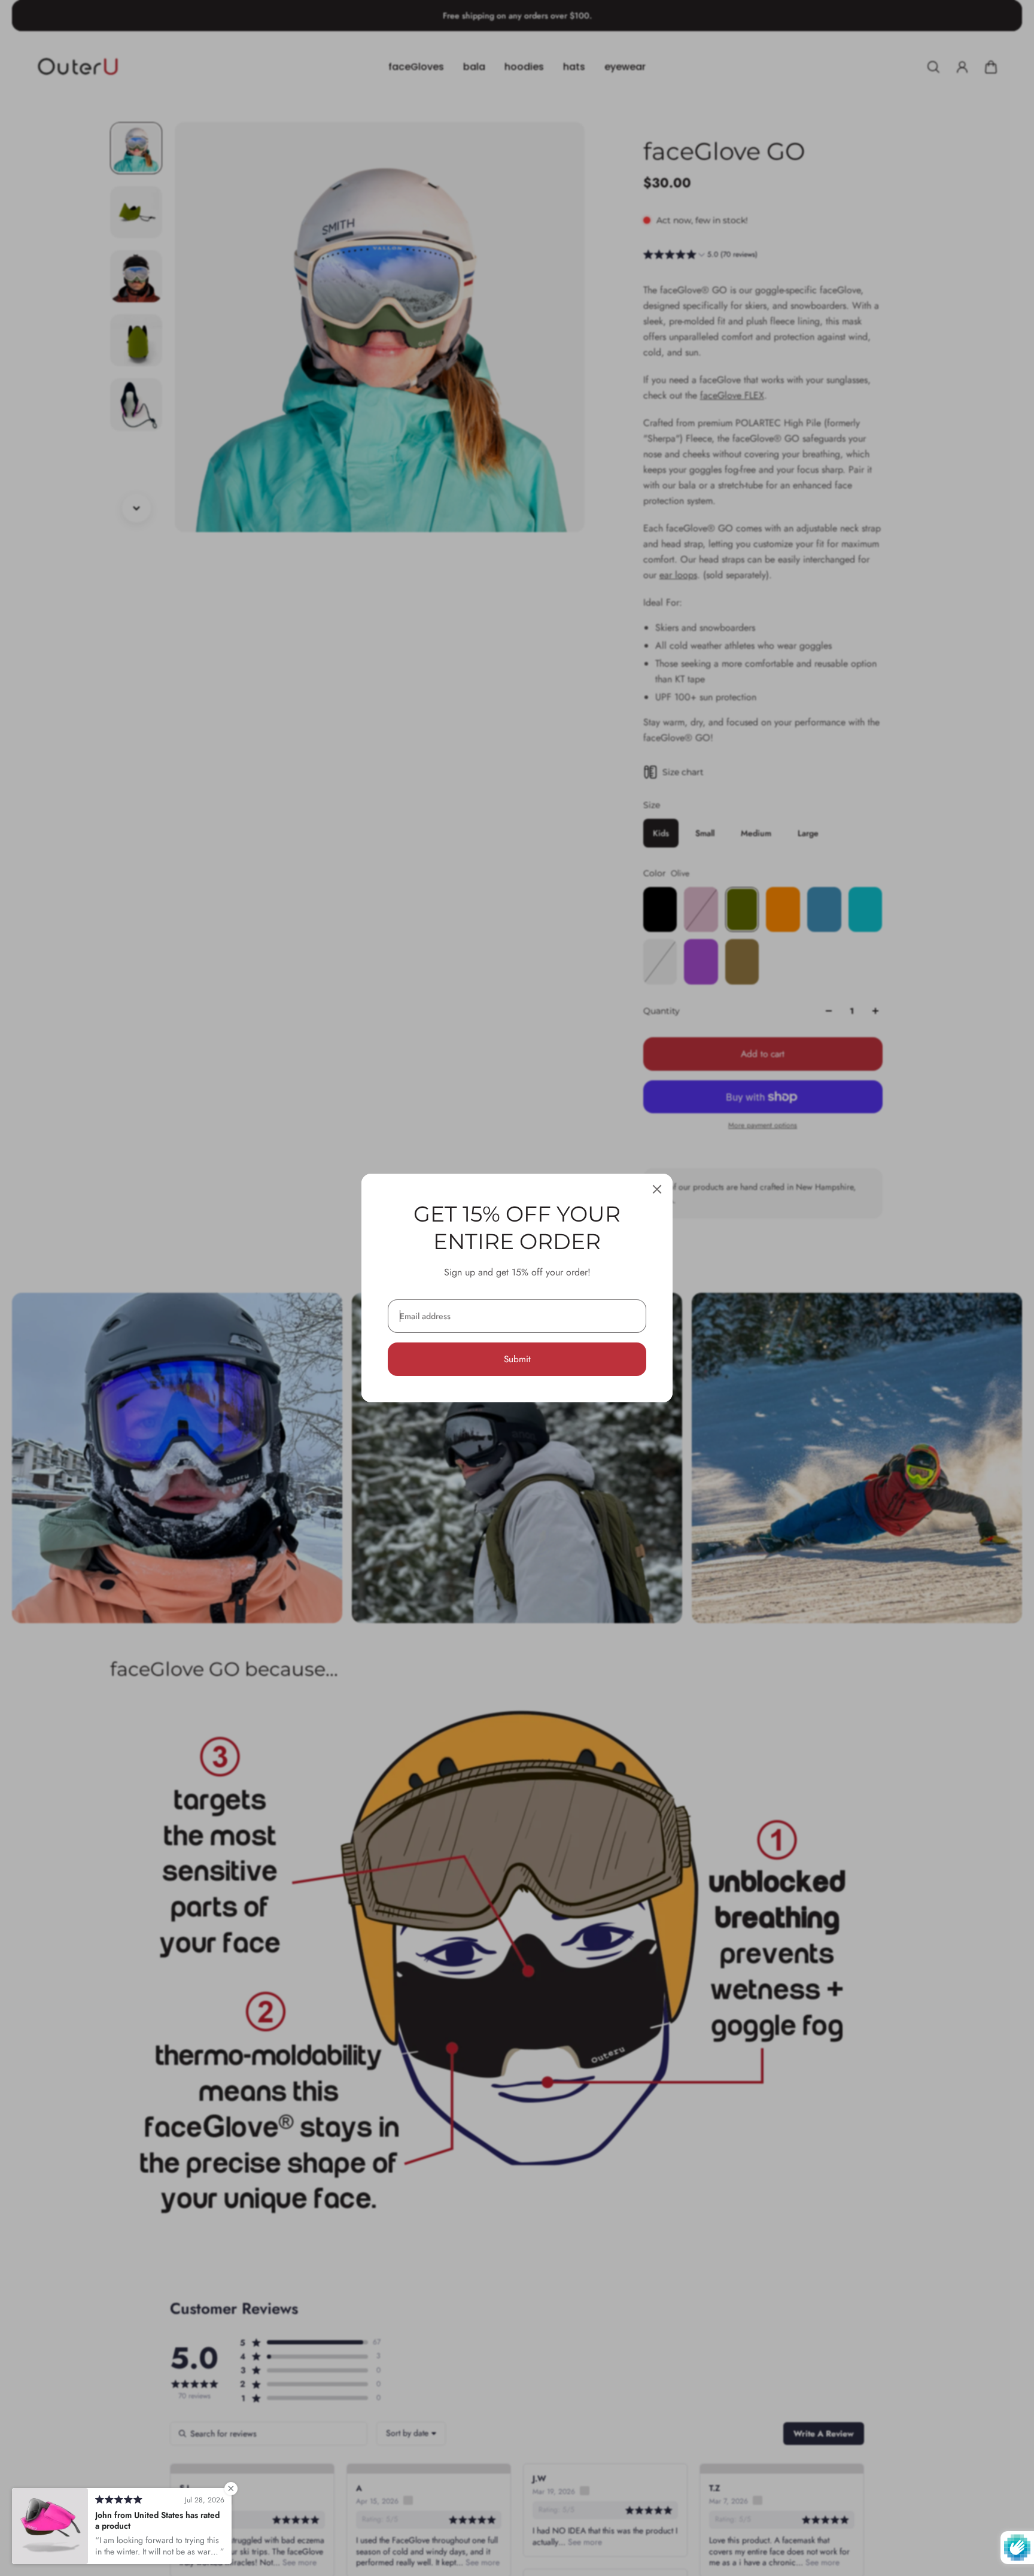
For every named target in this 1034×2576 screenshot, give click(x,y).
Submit (517, 1359)
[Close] (657, 1189)
